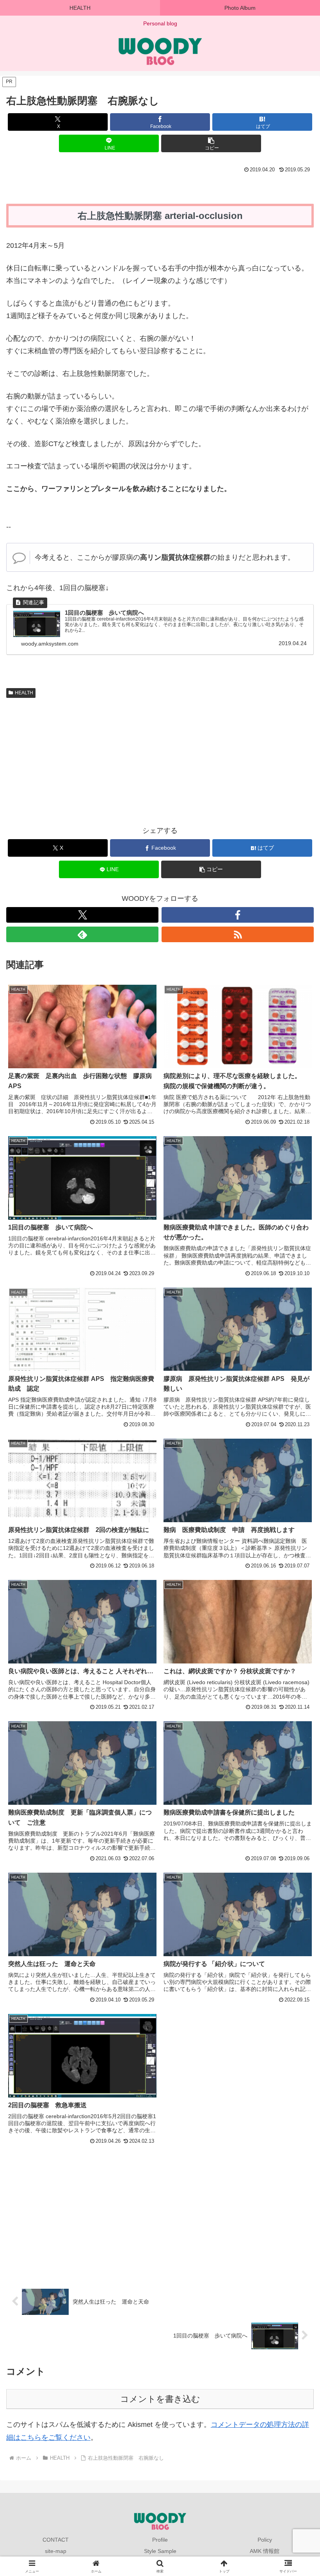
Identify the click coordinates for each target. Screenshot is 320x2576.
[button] (211, 143)
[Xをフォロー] (82, 915)
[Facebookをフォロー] (238, 915)
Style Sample (160, 2551)
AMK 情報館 (265, 2551)
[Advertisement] (83, 760)
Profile (160, 2540)
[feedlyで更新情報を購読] (82, 934)
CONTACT (56, 2540)
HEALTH (24, 693)
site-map (56, 2551)
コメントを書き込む (160, 2399)
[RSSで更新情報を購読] (238, 934)
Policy (265, 2540)
